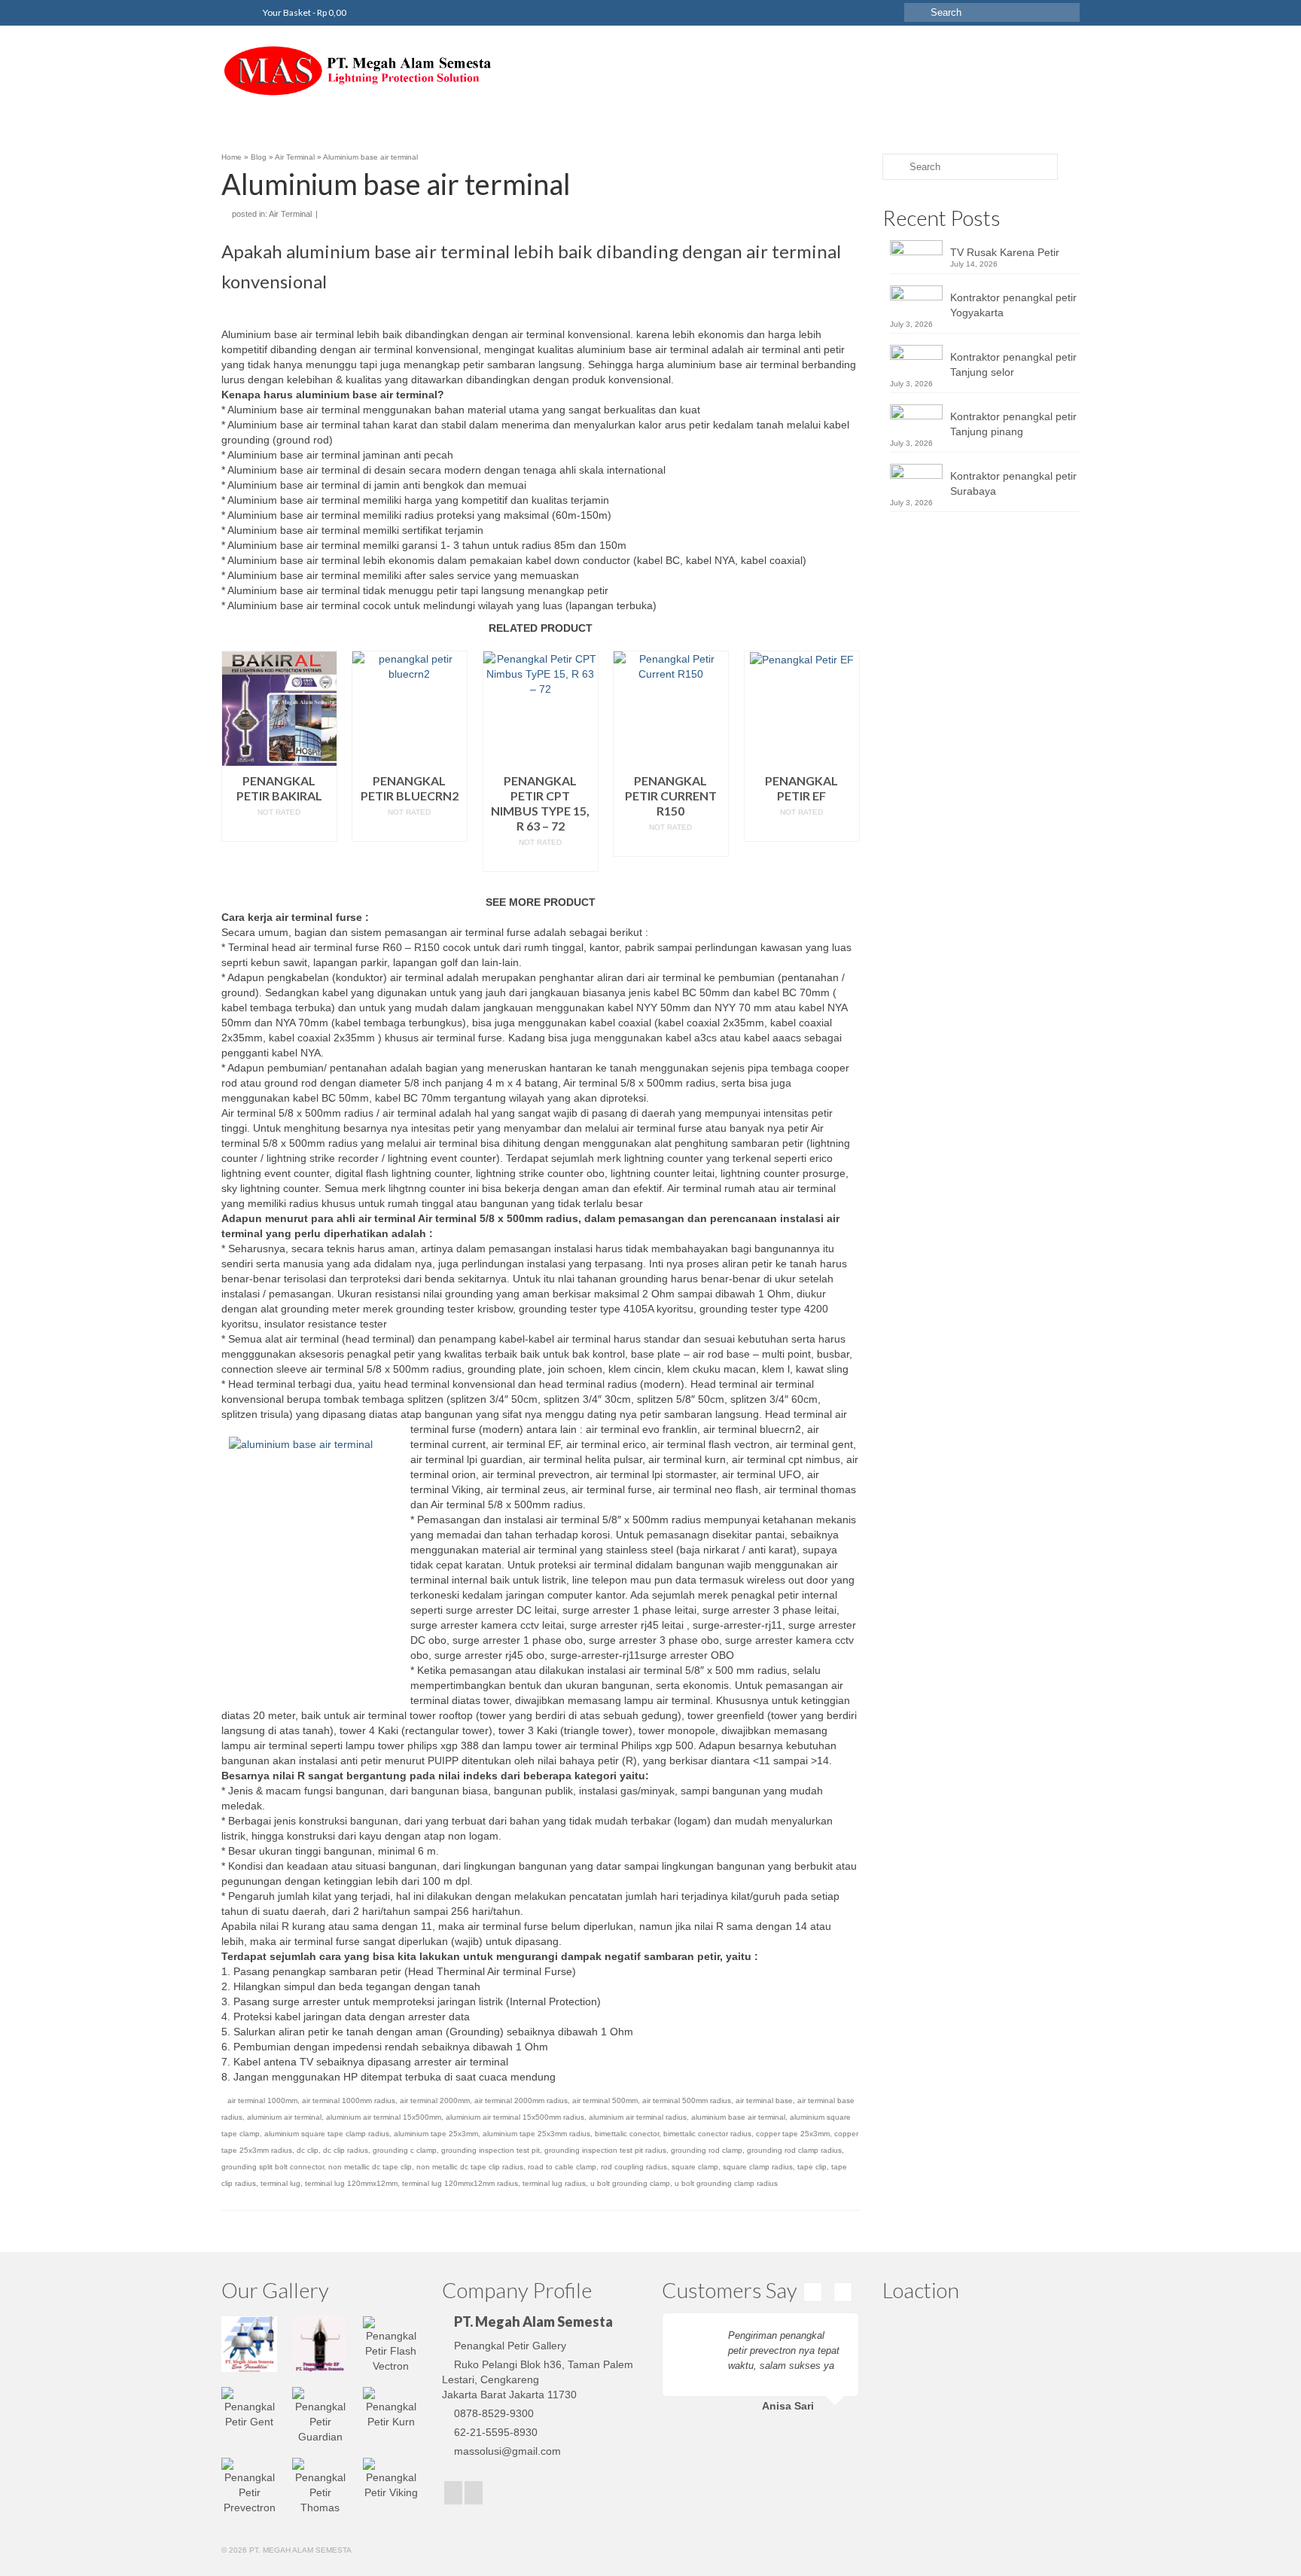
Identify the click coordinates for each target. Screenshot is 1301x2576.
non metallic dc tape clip (370, 2167)
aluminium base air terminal (738, 2117)
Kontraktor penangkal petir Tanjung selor (1013, 364)
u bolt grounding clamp (630, 2183)
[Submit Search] (916, 12)
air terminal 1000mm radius (349, 2100)
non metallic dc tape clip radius (470, 2167)
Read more (279, 830)
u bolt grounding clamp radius (726, 2183)
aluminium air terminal (284, 2117)
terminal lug (280, 2183)
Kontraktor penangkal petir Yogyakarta (1013, 305)
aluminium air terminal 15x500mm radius (515, 2117)
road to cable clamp (562, 2167)
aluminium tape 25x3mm (436, 2134)
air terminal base (764, 2100)
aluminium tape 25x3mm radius (536, 2134)
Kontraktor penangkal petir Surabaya (1013, 483)
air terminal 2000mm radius (521, 2100)
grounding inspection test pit (491, 2150)
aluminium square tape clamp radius (327, 2134)
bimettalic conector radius (707, 2134)
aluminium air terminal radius (638, 2117)
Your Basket (304, 12)
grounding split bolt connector (273, 2167)
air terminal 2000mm (435, 2100)
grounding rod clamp (707, 2150)
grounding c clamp (405, 2150)
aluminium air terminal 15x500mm (384, 2117)
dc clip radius (346, 2150)
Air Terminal (290, 214)
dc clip (308, 2150)
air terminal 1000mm (262, 2100)
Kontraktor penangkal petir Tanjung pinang (1013, 424)
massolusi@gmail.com (507, 2451)
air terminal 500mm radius (687, 2100)
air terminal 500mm (605, 2100)
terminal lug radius (554, 2183)
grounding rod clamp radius (794, 2150)
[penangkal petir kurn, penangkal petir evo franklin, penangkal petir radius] (357, 71)
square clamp (695, 2167)
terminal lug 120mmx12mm (351, 2183)
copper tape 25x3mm (793, 2134)
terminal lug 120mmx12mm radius (460, 2183)
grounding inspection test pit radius (605, 2150)
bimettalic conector (627, 2134)
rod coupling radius (634, 2167)
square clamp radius (758, 2167)
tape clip (812, 2167)
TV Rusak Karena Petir (1005, 252)
